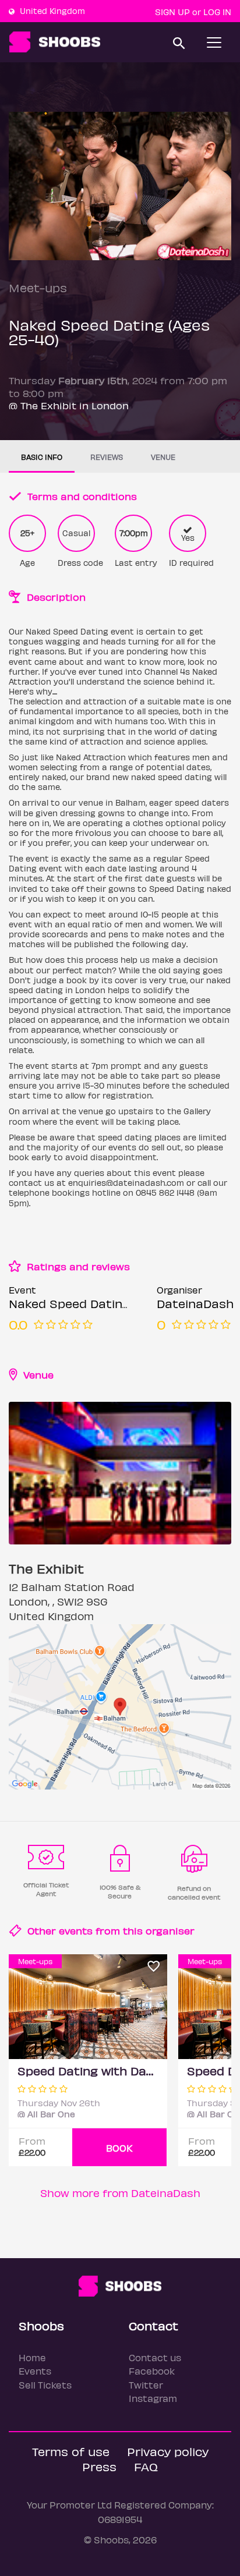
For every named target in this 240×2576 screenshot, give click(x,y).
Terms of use (71, 2451)
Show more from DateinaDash (120, 2193)
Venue (163, 457)
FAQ (146, 2466)
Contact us (155, 2357)
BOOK (119, 2148)
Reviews (107, 457)
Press (99, 2466)
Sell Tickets (45, 2385)
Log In (217, 12)
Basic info (42, 457)
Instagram (153, 2398)
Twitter (146, 2385)
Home (32, 2357)
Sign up (172, 12)
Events (35, 2371)
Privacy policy (168, 2451)
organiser (170, 1930)
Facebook (152, 2371)
